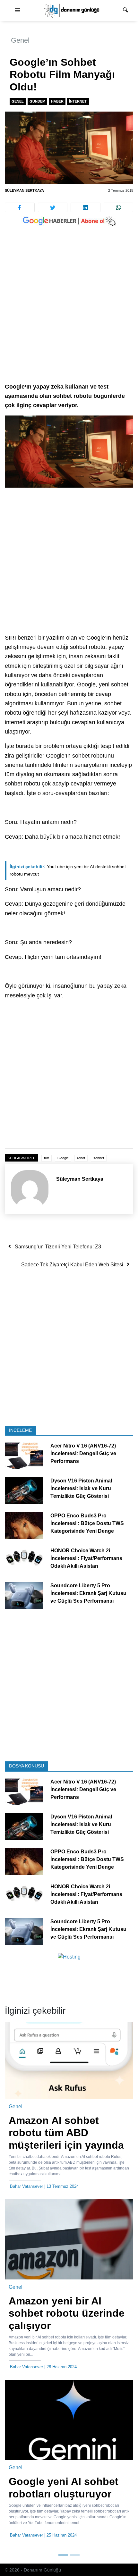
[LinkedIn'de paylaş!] (86, 207)
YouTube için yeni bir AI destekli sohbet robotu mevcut (68, 870)
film (47, 1158)
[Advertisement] (69, 311)
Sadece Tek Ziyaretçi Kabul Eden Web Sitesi (72, 1265)
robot (81, 1158)
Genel (20, 40)
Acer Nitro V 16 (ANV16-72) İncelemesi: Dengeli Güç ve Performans (83, 1453)
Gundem (37, 101)
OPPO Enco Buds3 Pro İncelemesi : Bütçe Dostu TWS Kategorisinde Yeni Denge (87, 1523)
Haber (57, 101)
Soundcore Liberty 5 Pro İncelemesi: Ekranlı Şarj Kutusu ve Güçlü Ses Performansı (88, 1593)
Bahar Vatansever (26, 2186)
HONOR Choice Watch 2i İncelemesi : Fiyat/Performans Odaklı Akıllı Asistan (86, 1558)
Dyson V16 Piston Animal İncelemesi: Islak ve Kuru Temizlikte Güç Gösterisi (81, 1488)
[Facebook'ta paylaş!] (20, 207)
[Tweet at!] (53, 207)
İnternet (78, 101)
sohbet (99, 1158)
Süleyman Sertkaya (24, 190)
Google (63, 1158)
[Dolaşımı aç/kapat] (17, 11)
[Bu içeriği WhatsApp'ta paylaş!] (119, 207)
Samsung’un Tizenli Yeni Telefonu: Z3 (58, 1247)
